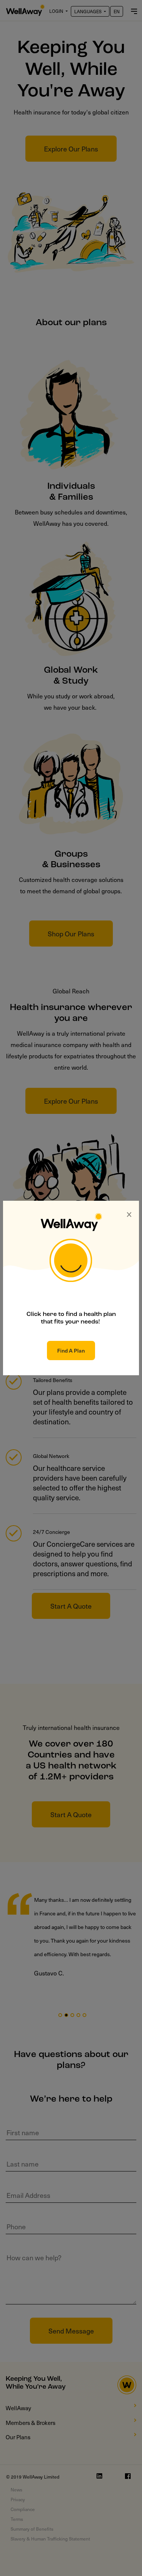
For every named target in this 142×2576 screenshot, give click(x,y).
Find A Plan (71, 1351)
